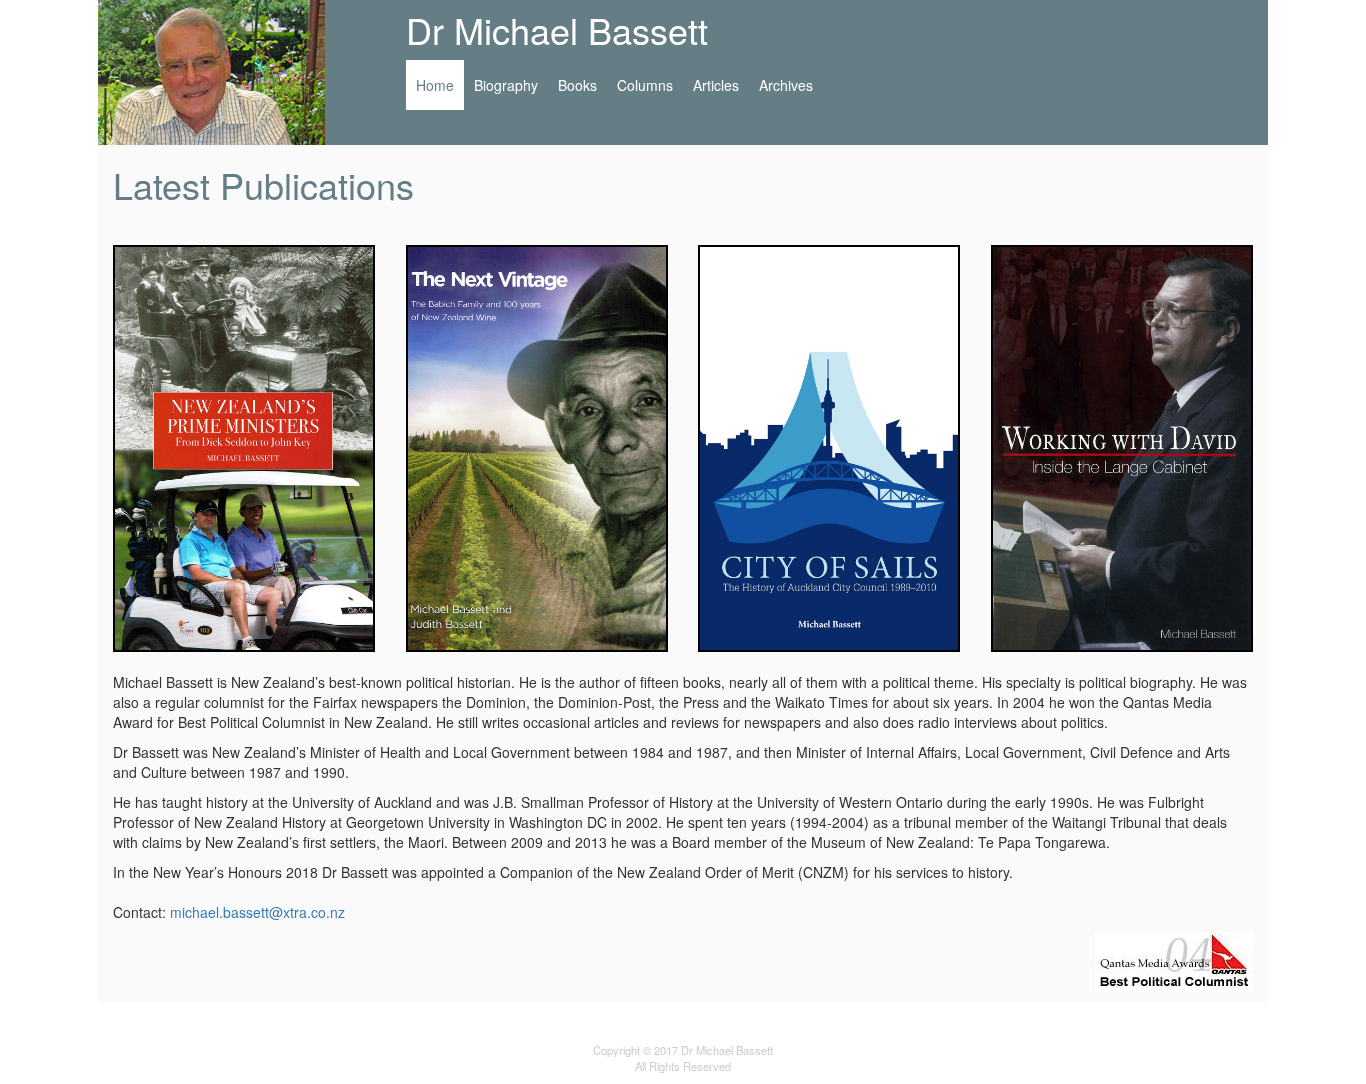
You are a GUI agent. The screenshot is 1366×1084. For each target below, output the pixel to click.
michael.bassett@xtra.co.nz (257, 912)
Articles (716, 85)
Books (577, 85)
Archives (786, 85)
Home (440, 84)
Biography (506, 85)
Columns (645, 85)
